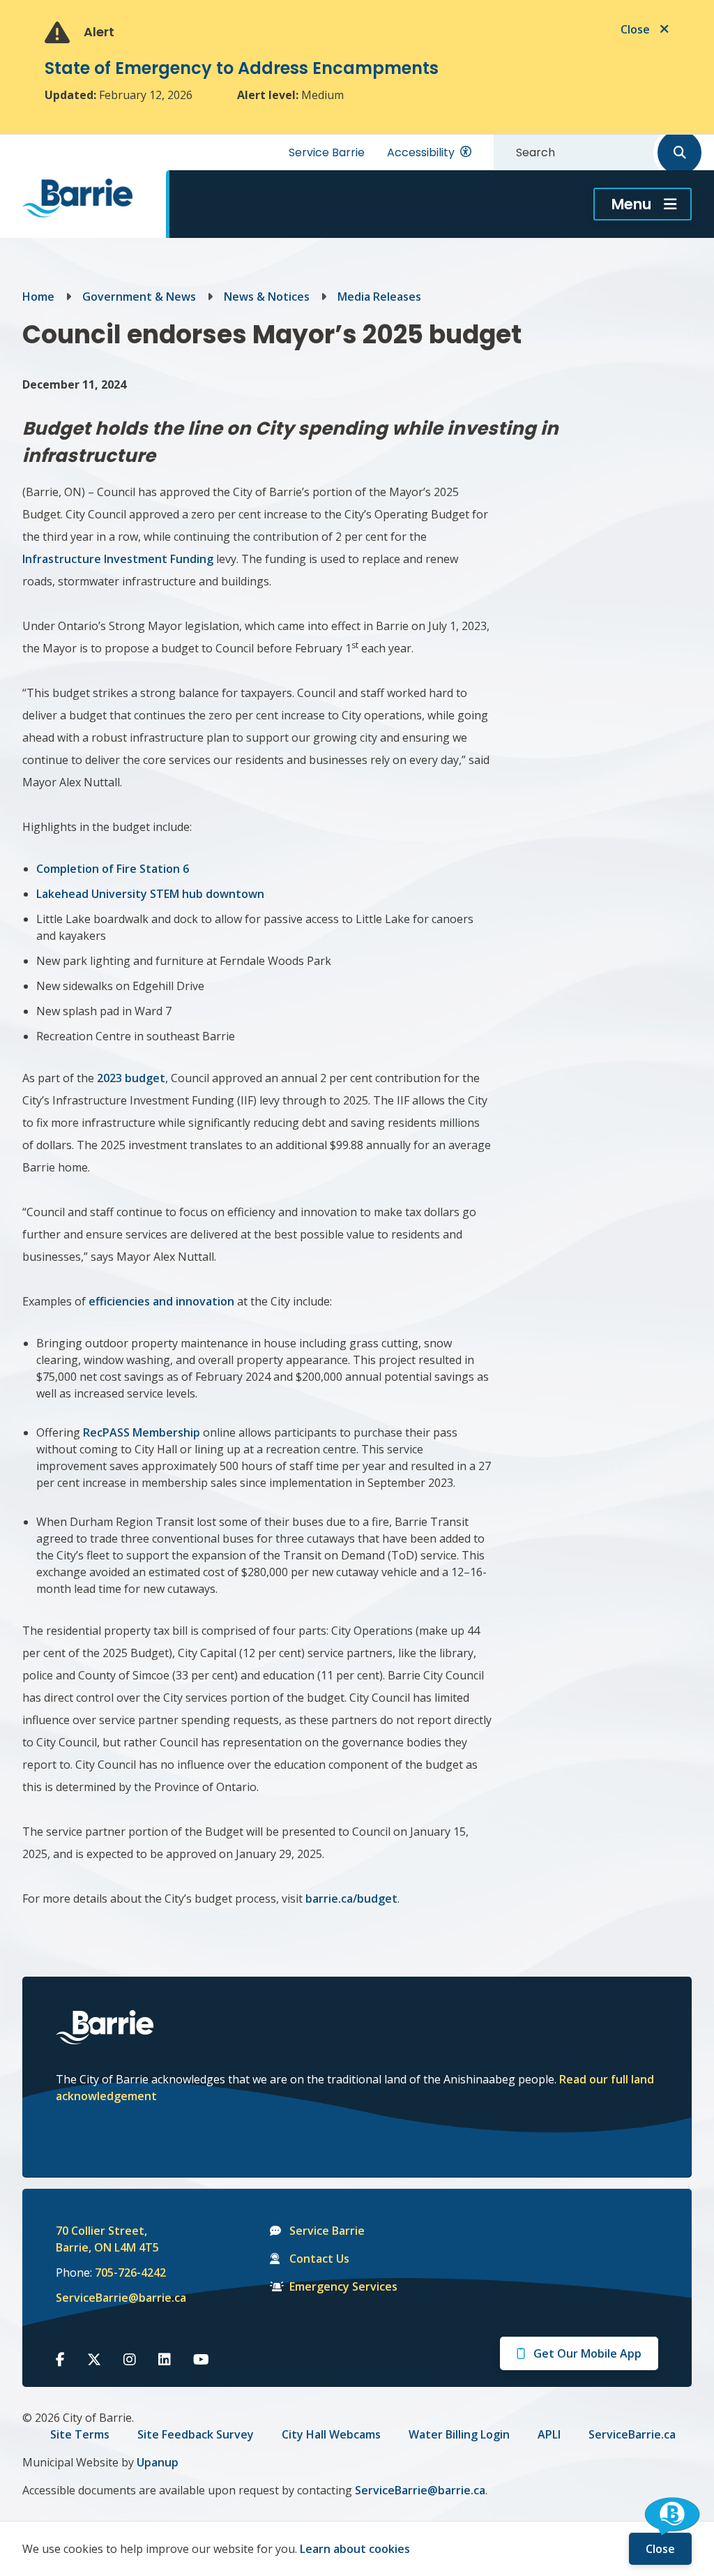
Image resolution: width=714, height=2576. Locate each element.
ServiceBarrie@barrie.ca (112, 2298)
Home (38, 297)
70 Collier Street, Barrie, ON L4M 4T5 (107, 2239)
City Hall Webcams (331, 2434)
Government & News (139, 297)
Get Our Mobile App (587, 2353)
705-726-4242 (130, 2272)
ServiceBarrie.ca (632, 2434)
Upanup (158, 2462)
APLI (549, 2434)
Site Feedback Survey (196, 2434)
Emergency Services (343, 2286)
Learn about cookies (355, 2549)
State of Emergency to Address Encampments (242, 68)
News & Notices (267, 297)
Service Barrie (327, 152)
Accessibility (421, 152)
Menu (631, 204)
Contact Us (319, 2259)
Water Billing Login (459, 2434)
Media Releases (379, 297)
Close (660, 2549)
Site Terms (80, 2434)
